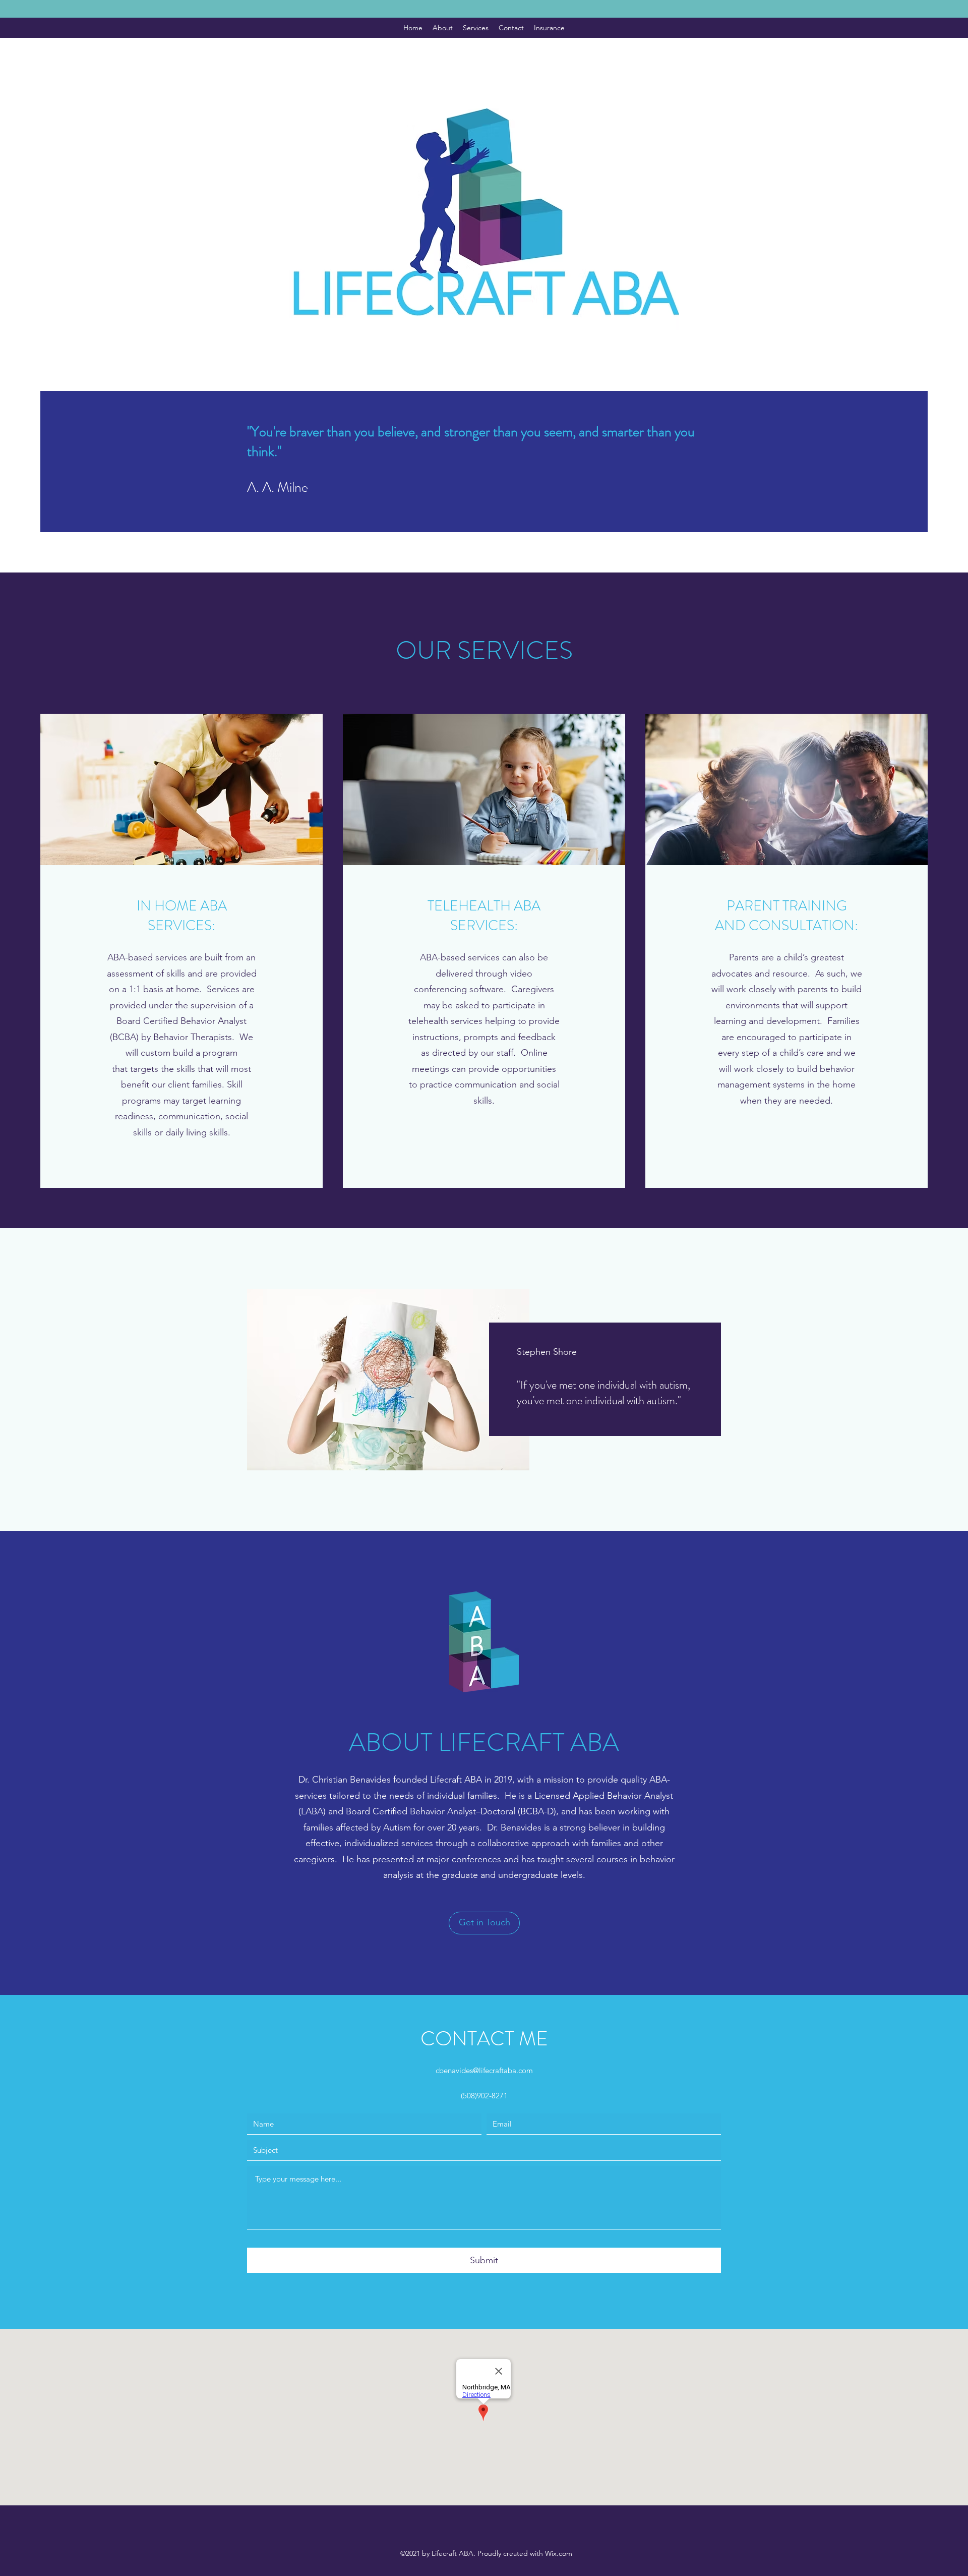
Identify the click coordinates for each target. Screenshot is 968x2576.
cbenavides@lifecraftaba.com (484, 2070)
